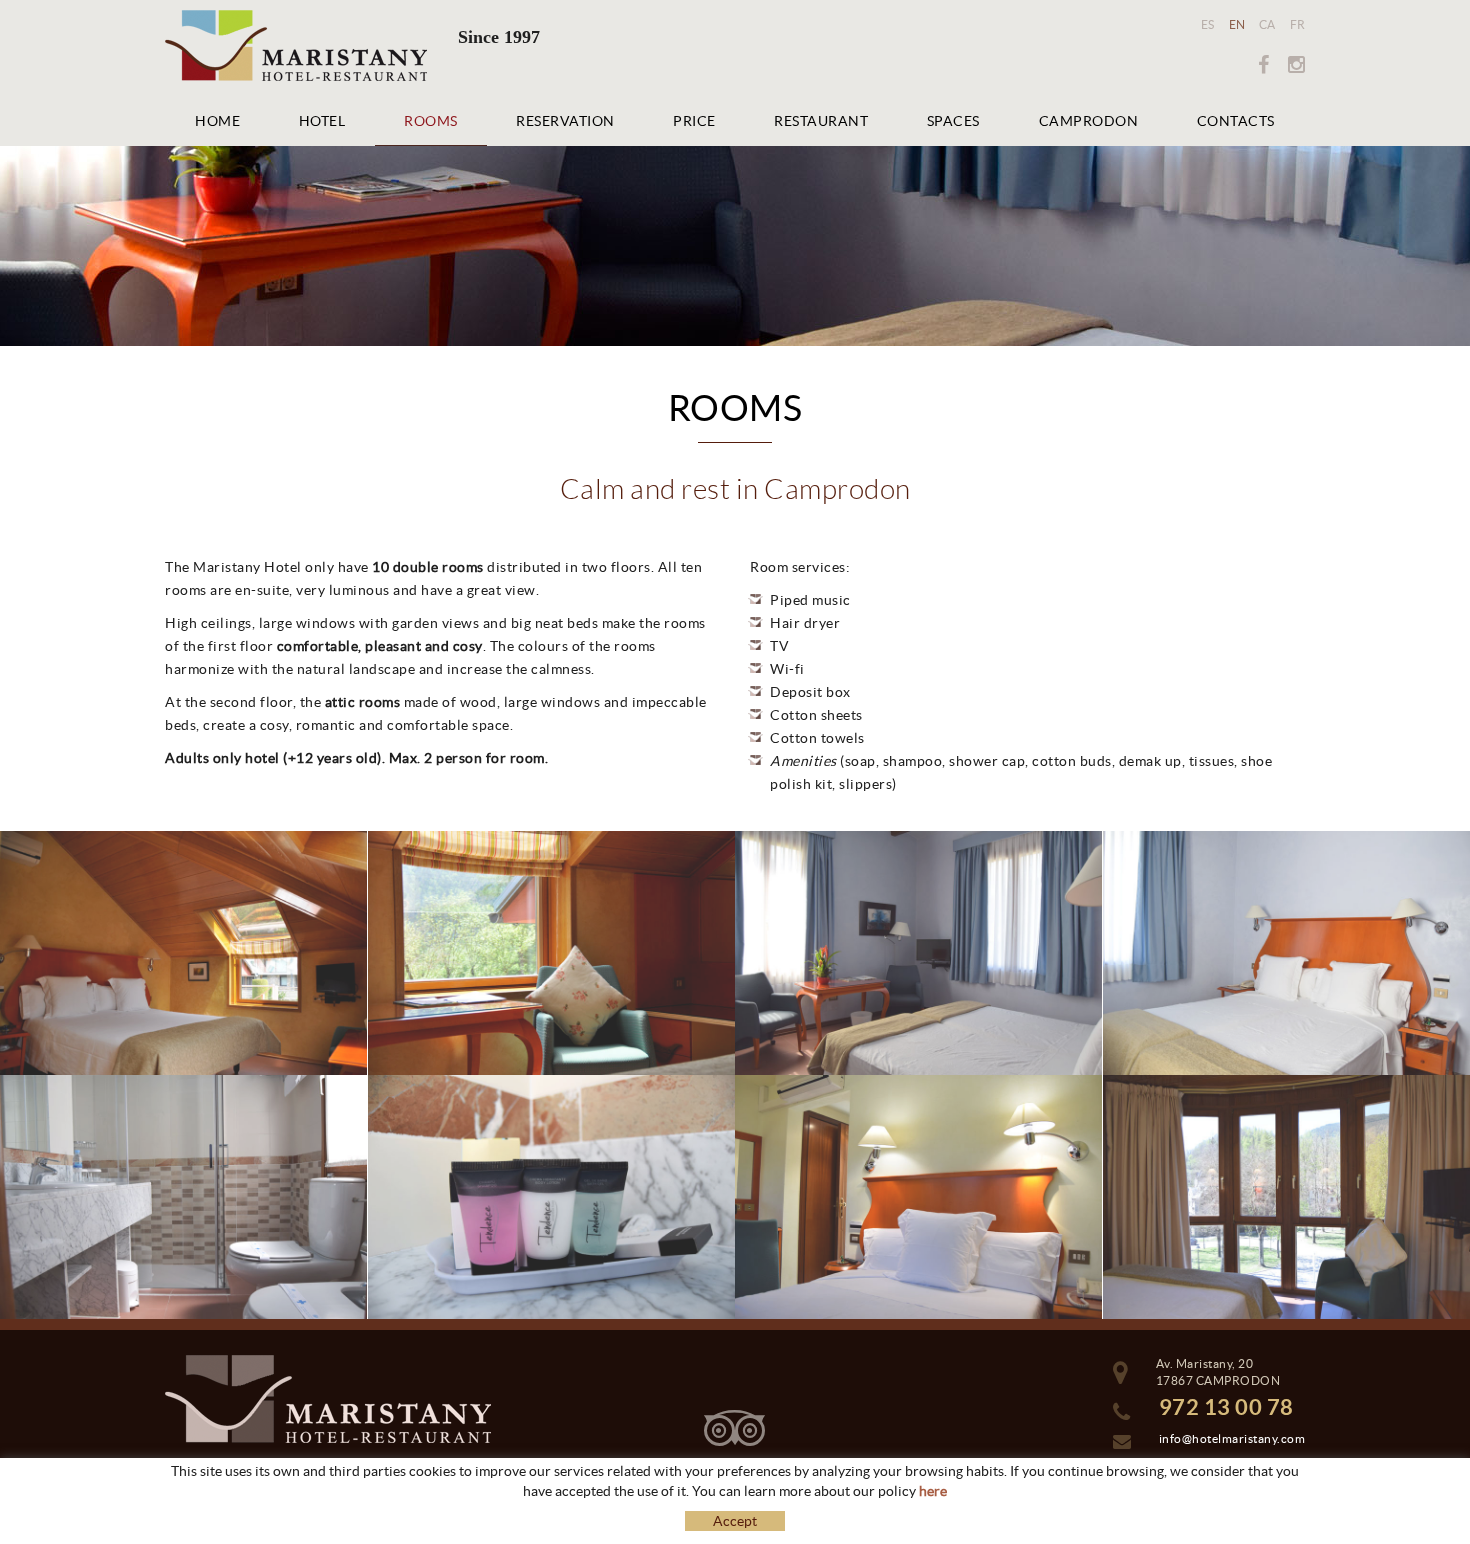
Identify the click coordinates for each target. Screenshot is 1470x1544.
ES (1208, 24)
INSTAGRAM (1289, 65)
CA (1267, 24)
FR (1298, 24)
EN (1237, 24)
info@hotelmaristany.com (1232, 1438)
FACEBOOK (1256, 65)
